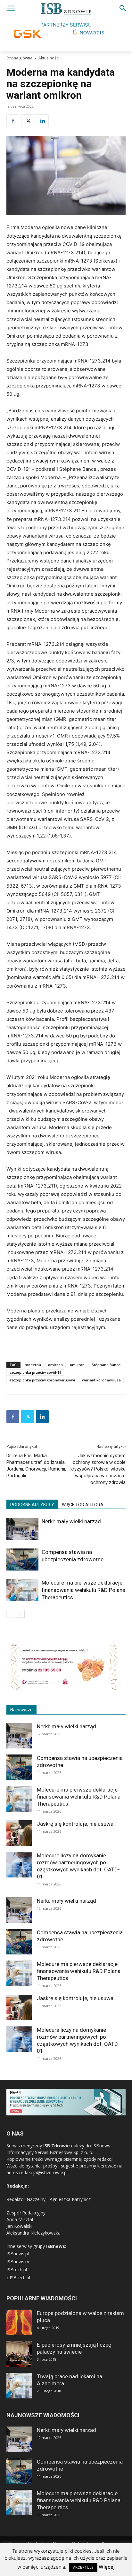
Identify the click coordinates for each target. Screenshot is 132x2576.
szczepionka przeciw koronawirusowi (42, 1380)
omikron (77, 1365)
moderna (33, 1365)
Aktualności (49, 58)
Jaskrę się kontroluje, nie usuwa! (76, 1824)
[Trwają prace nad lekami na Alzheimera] (19, 2386)
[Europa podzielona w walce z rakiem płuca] (19, 2322)
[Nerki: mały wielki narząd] (22, 1529)
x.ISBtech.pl (18, 2278)
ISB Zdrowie (57, 2146)
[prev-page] (10, 1614)
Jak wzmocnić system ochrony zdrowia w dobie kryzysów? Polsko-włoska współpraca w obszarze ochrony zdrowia (98, 1469)
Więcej (107, 2567)
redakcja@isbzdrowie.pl (43, 2172)
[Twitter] (28, 121)
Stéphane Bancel (107, 1365)
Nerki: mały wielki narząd (71, 1521)
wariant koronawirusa (101, 1380)
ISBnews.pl (18, 2254)
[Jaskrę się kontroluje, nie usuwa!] (19, 1833)
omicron (55, 1365)
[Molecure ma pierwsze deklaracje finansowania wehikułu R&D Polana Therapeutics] (22, 1590)
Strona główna (19, 58)
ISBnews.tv (18, 2262)
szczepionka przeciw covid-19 (35, 1372)
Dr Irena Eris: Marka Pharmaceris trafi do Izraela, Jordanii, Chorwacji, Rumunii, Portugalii (36, 1466)
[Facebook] (13, 121)
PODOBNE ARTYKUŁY (32, 1505)
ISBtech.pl (17, 2270)
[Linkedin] (42, 121)
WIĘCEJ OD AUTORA (83, 1505)
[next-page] (21, 1614)
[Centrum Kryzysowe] (64, 1689)
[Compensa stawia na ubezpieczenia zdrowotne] (22, 1559)
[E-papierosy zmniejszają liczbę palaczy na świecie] (19, 2354)
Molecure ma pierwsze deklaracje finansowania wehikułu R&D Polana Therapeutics (83, 1590)
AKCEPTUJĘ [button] (83, 2567)
